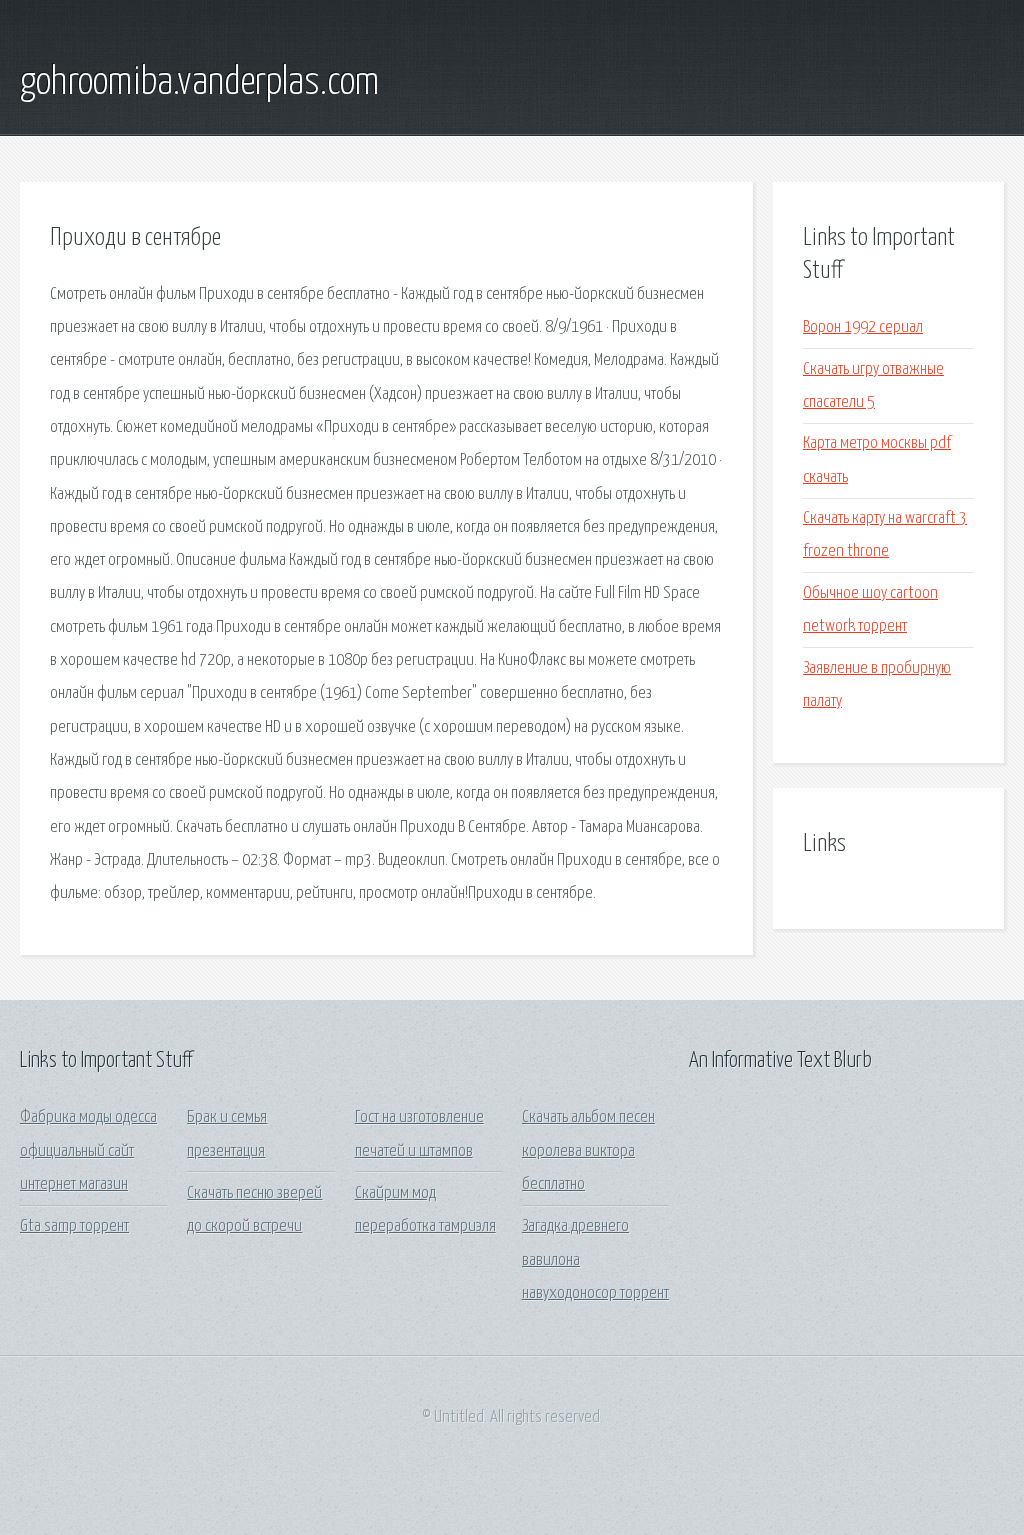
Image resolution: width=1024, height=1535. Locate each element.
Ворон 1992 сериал (863, 327)
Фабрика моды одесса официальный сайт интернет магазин (88, 1151)
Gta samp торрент (74, 1226)
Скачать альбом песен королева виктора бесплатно (588, 1151)
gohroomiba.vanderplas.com (199, 83)
